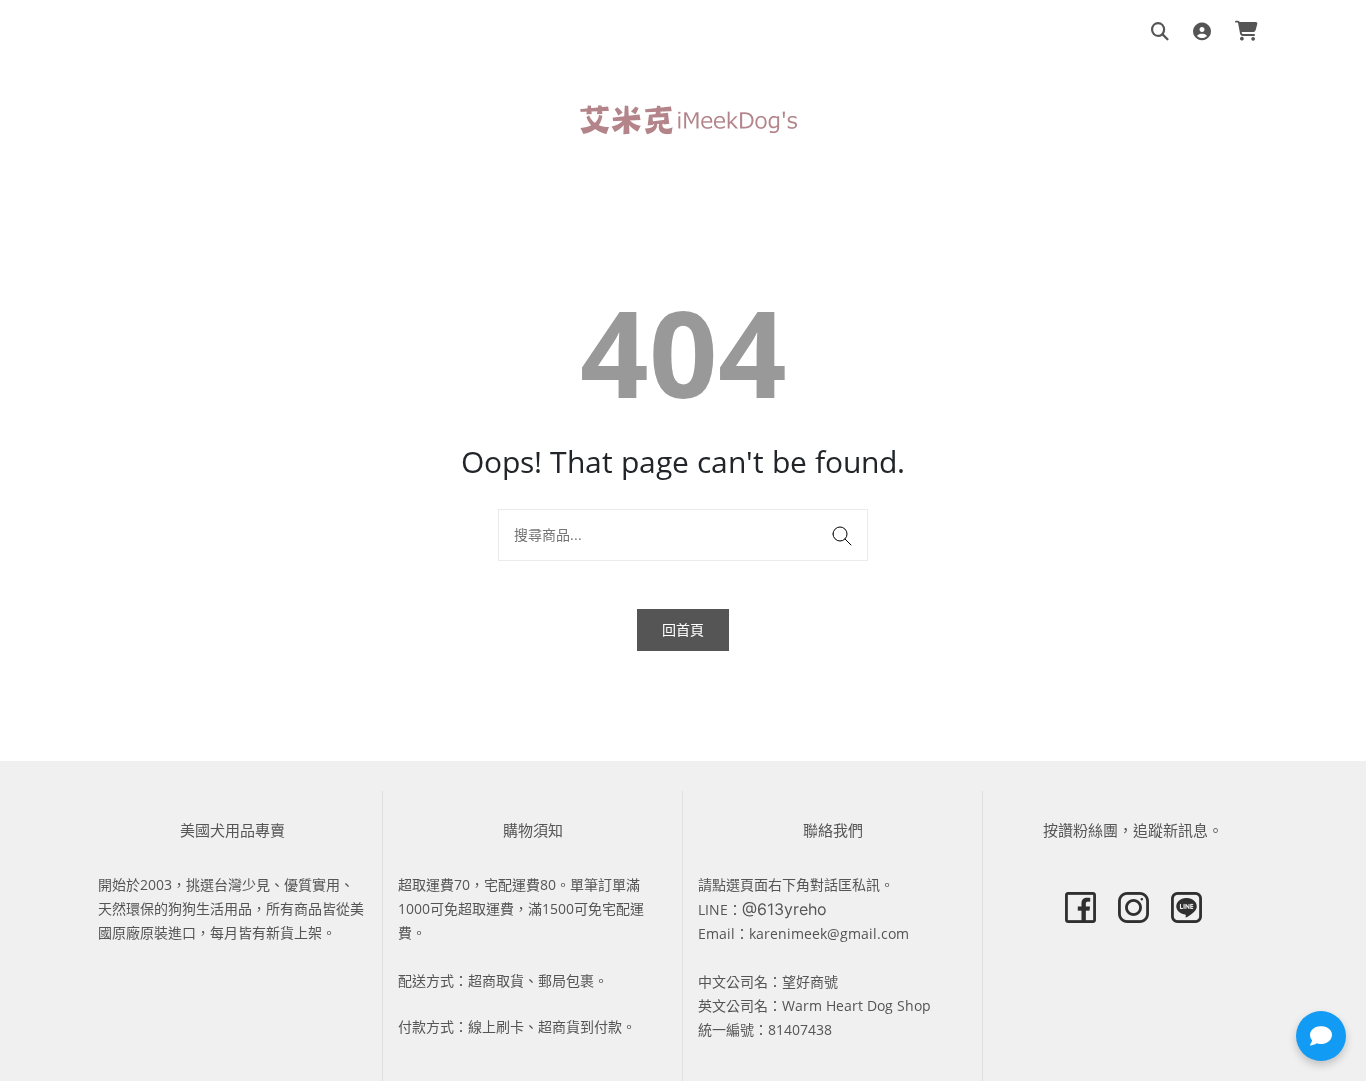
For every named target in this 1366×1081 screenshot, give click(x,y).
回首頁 (683, 629)
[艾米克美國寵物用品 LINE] (1186, 907)
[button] (1321, 1036)
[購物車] (1246, 32)
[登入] (1202, 32)
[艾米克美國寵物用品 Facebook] (1080, 907)
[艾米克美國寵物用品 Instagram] (1133, 907)
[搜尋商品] (1160, 32)
